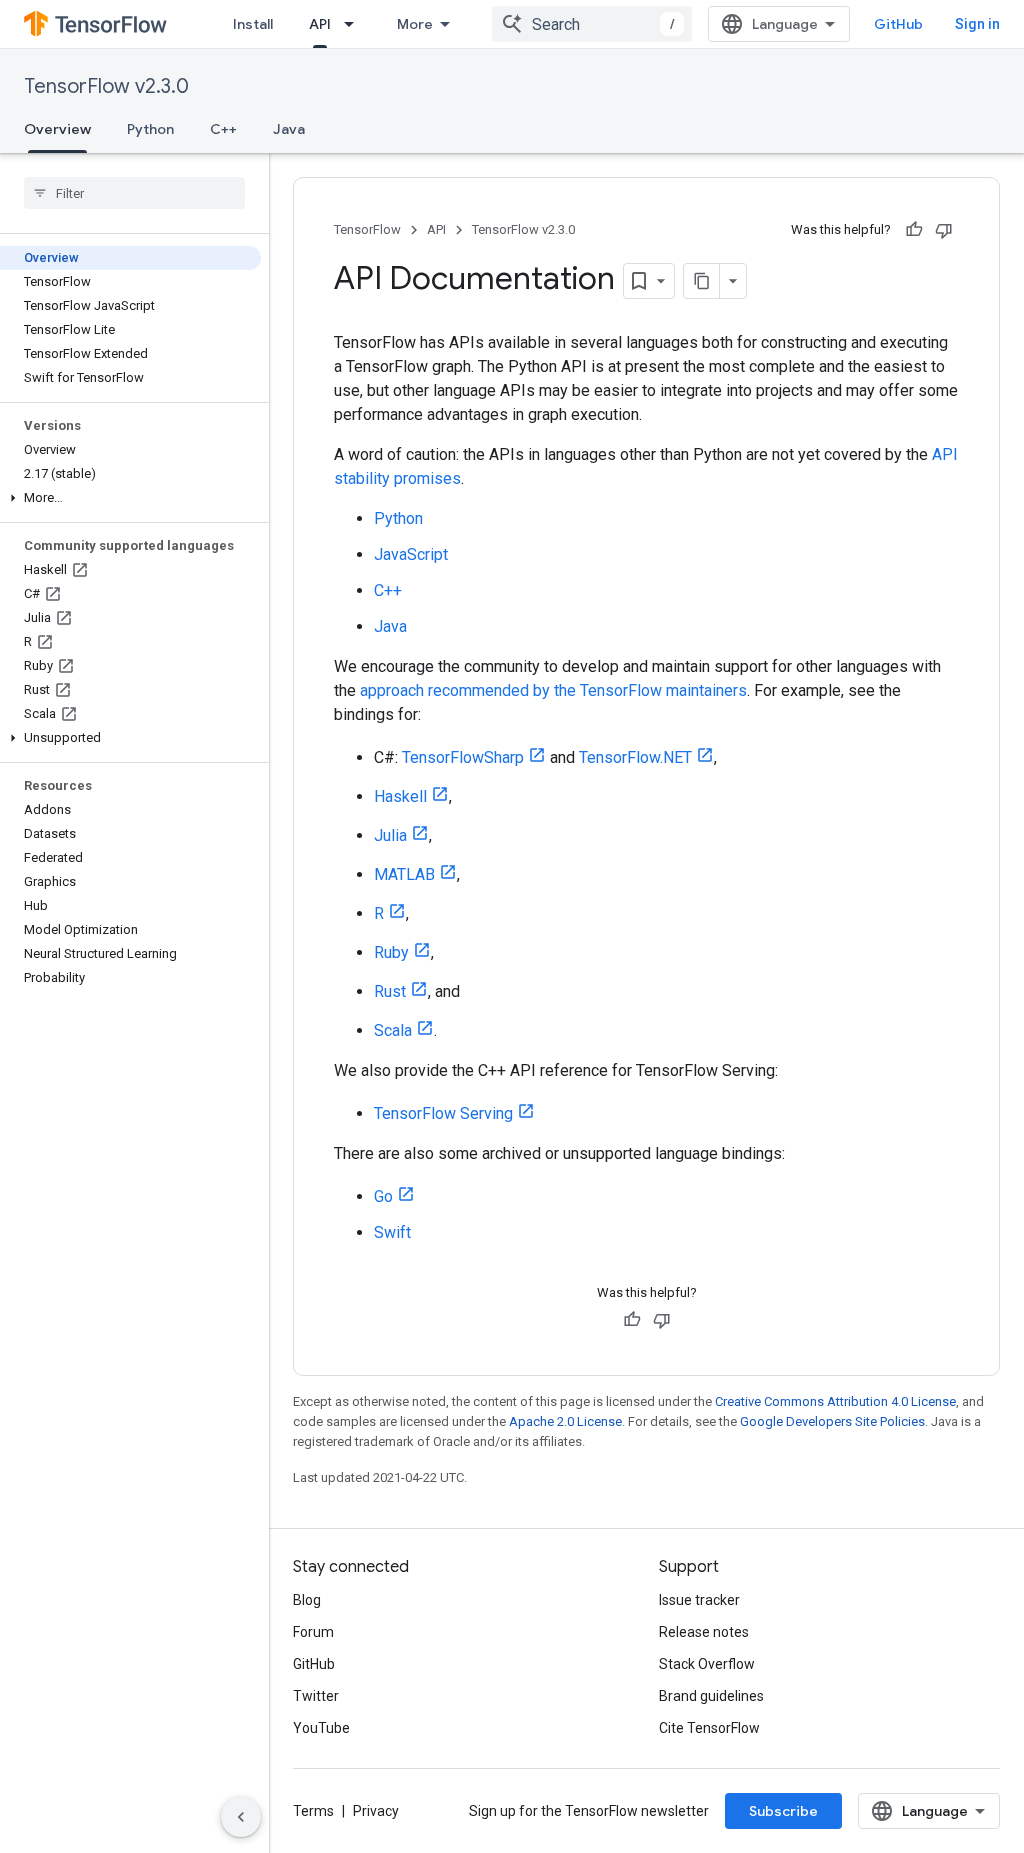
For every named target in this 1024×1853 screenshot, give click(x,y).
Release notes (704, 1632)
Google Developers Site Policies (832, 1421)
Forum (313, 1632)
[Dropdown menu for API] (355, 24)
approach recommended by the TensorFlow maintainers (553, 690)
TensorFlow (367, 229)
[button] (130, 498)
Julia (390, 835)
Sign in (977, 24)
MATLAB (404, 874)
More (415, 24)
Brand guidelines (711, 1696)
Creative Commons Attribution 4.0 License (835, 1401)
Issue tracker (699, 1600)
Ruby (391, 952)
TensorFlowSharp (463, 757)
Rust (390, 991)
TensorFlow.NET (635, 757)
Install (253, 24)
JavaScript (411, 554)
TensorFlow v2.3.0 (106, 86)
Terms (313, 1811)
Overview (57, 129)
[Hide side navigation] (241, 1817)
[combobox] (592, 24)
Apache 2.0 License (565, 1421)
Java (289, 129)
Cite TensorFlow (709, 1728)
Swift (392, 1232)
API (320, 24)
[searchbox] (134, 193)
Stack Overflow (707, 1664)
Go (383, 1196)
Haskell (400, 796)
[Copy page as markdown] (702, 281)
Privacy (376, 1811)
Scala (393, 1030)
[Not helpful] (944, 230)
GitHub (898, 24)
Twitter (316, 1696)
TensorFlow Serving (443, 1113)
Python (150, 129)
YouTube (321, 1728)
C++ (223, 129)
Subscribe (783, 1811)
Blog (307, 1600)
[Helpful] (914, 230)
